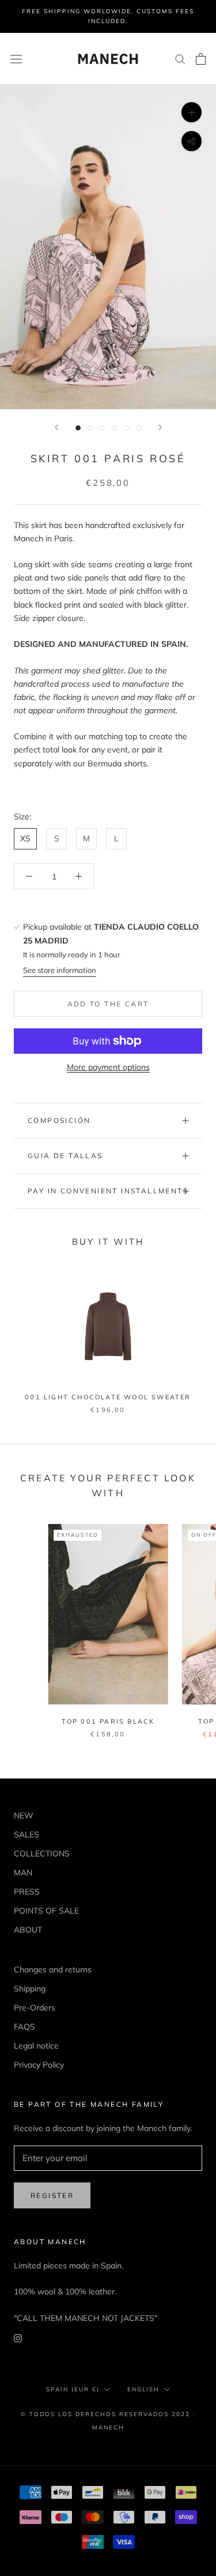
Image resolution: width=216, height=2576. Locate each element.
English (143, 2389)
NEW (24, 1815)
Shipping (30, 1989)
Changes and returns (53, 1970)
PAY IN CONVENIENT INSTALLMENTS (108, 1191)
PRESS (27, 1892)
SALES (26, 1834)
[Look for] (180, 59)
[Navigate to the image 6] (139, 428)
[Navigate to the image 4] (114, 428)
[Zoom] (192, 112)
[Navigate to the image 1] (78, 428)
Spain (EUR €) (73, 2389)
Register (52, 2195)
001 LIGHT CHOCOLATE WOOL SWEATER (108, 1397)
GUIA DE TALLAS (65, 1156)
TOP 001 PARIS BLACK (108, 1721)
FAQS (24, 2027)
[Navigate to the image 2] (90, 428)
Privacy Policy (39, 2065)
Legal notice (36, 2046)
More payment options (108, 1067)
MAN (23, 1873)
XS (25, 838)
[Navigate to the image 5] (126, 428)
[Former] (56, 427)
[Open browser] (16, 59)
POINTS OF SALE (46, 1911)
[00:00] (108, 247)
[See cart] (201, 59)
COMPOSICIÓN (59, 1120)
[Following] (160, 427)
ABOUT (28, 1930)
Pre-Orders (35, 2008)
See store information (60, 970)
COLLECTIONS (42, 1854)
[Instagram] (18, 2338)
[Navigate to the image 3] (102, 428)
